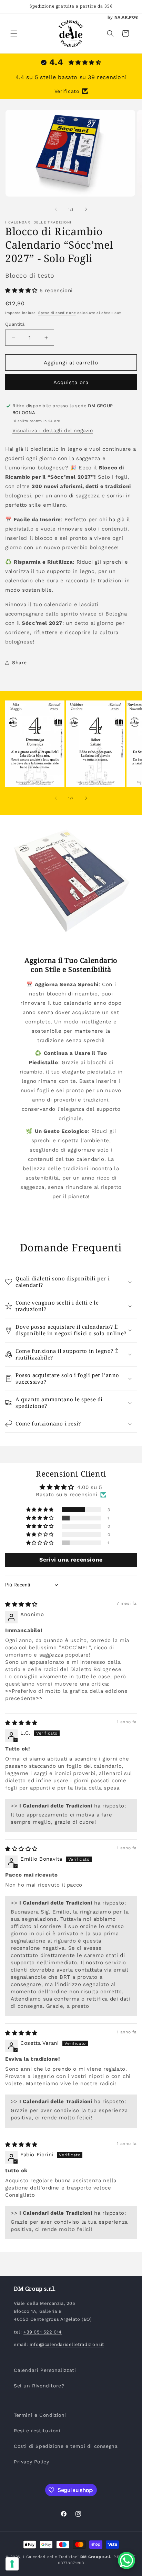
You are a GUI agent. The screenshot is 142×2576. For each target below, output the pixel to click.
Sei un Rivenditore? (39, 2386)
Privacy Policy (31, 2462)
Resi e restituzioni (37, 2431)
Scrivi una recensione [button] (71, 1560)
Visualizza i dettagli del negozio (53, 430)
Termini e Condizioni (40, 2415)
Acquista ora (71, 382)
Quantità (15, 324)
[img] (21, 1604)
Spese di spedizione (57, 313)
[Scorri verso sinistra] (56, 209)
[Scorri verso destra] (86, 209)
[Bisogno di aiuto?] (126, 2560)
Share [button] (19, 662)
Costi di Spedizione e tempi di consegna (66, 2446)
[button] (14, 34)
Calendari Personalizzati (45, 2370)
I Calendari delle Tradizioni (51, 2557)
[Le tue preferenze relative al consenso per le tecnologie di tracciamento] (12, 2564)
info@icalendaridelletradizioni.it (67, 2344)
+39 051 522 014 (43, 2332)
